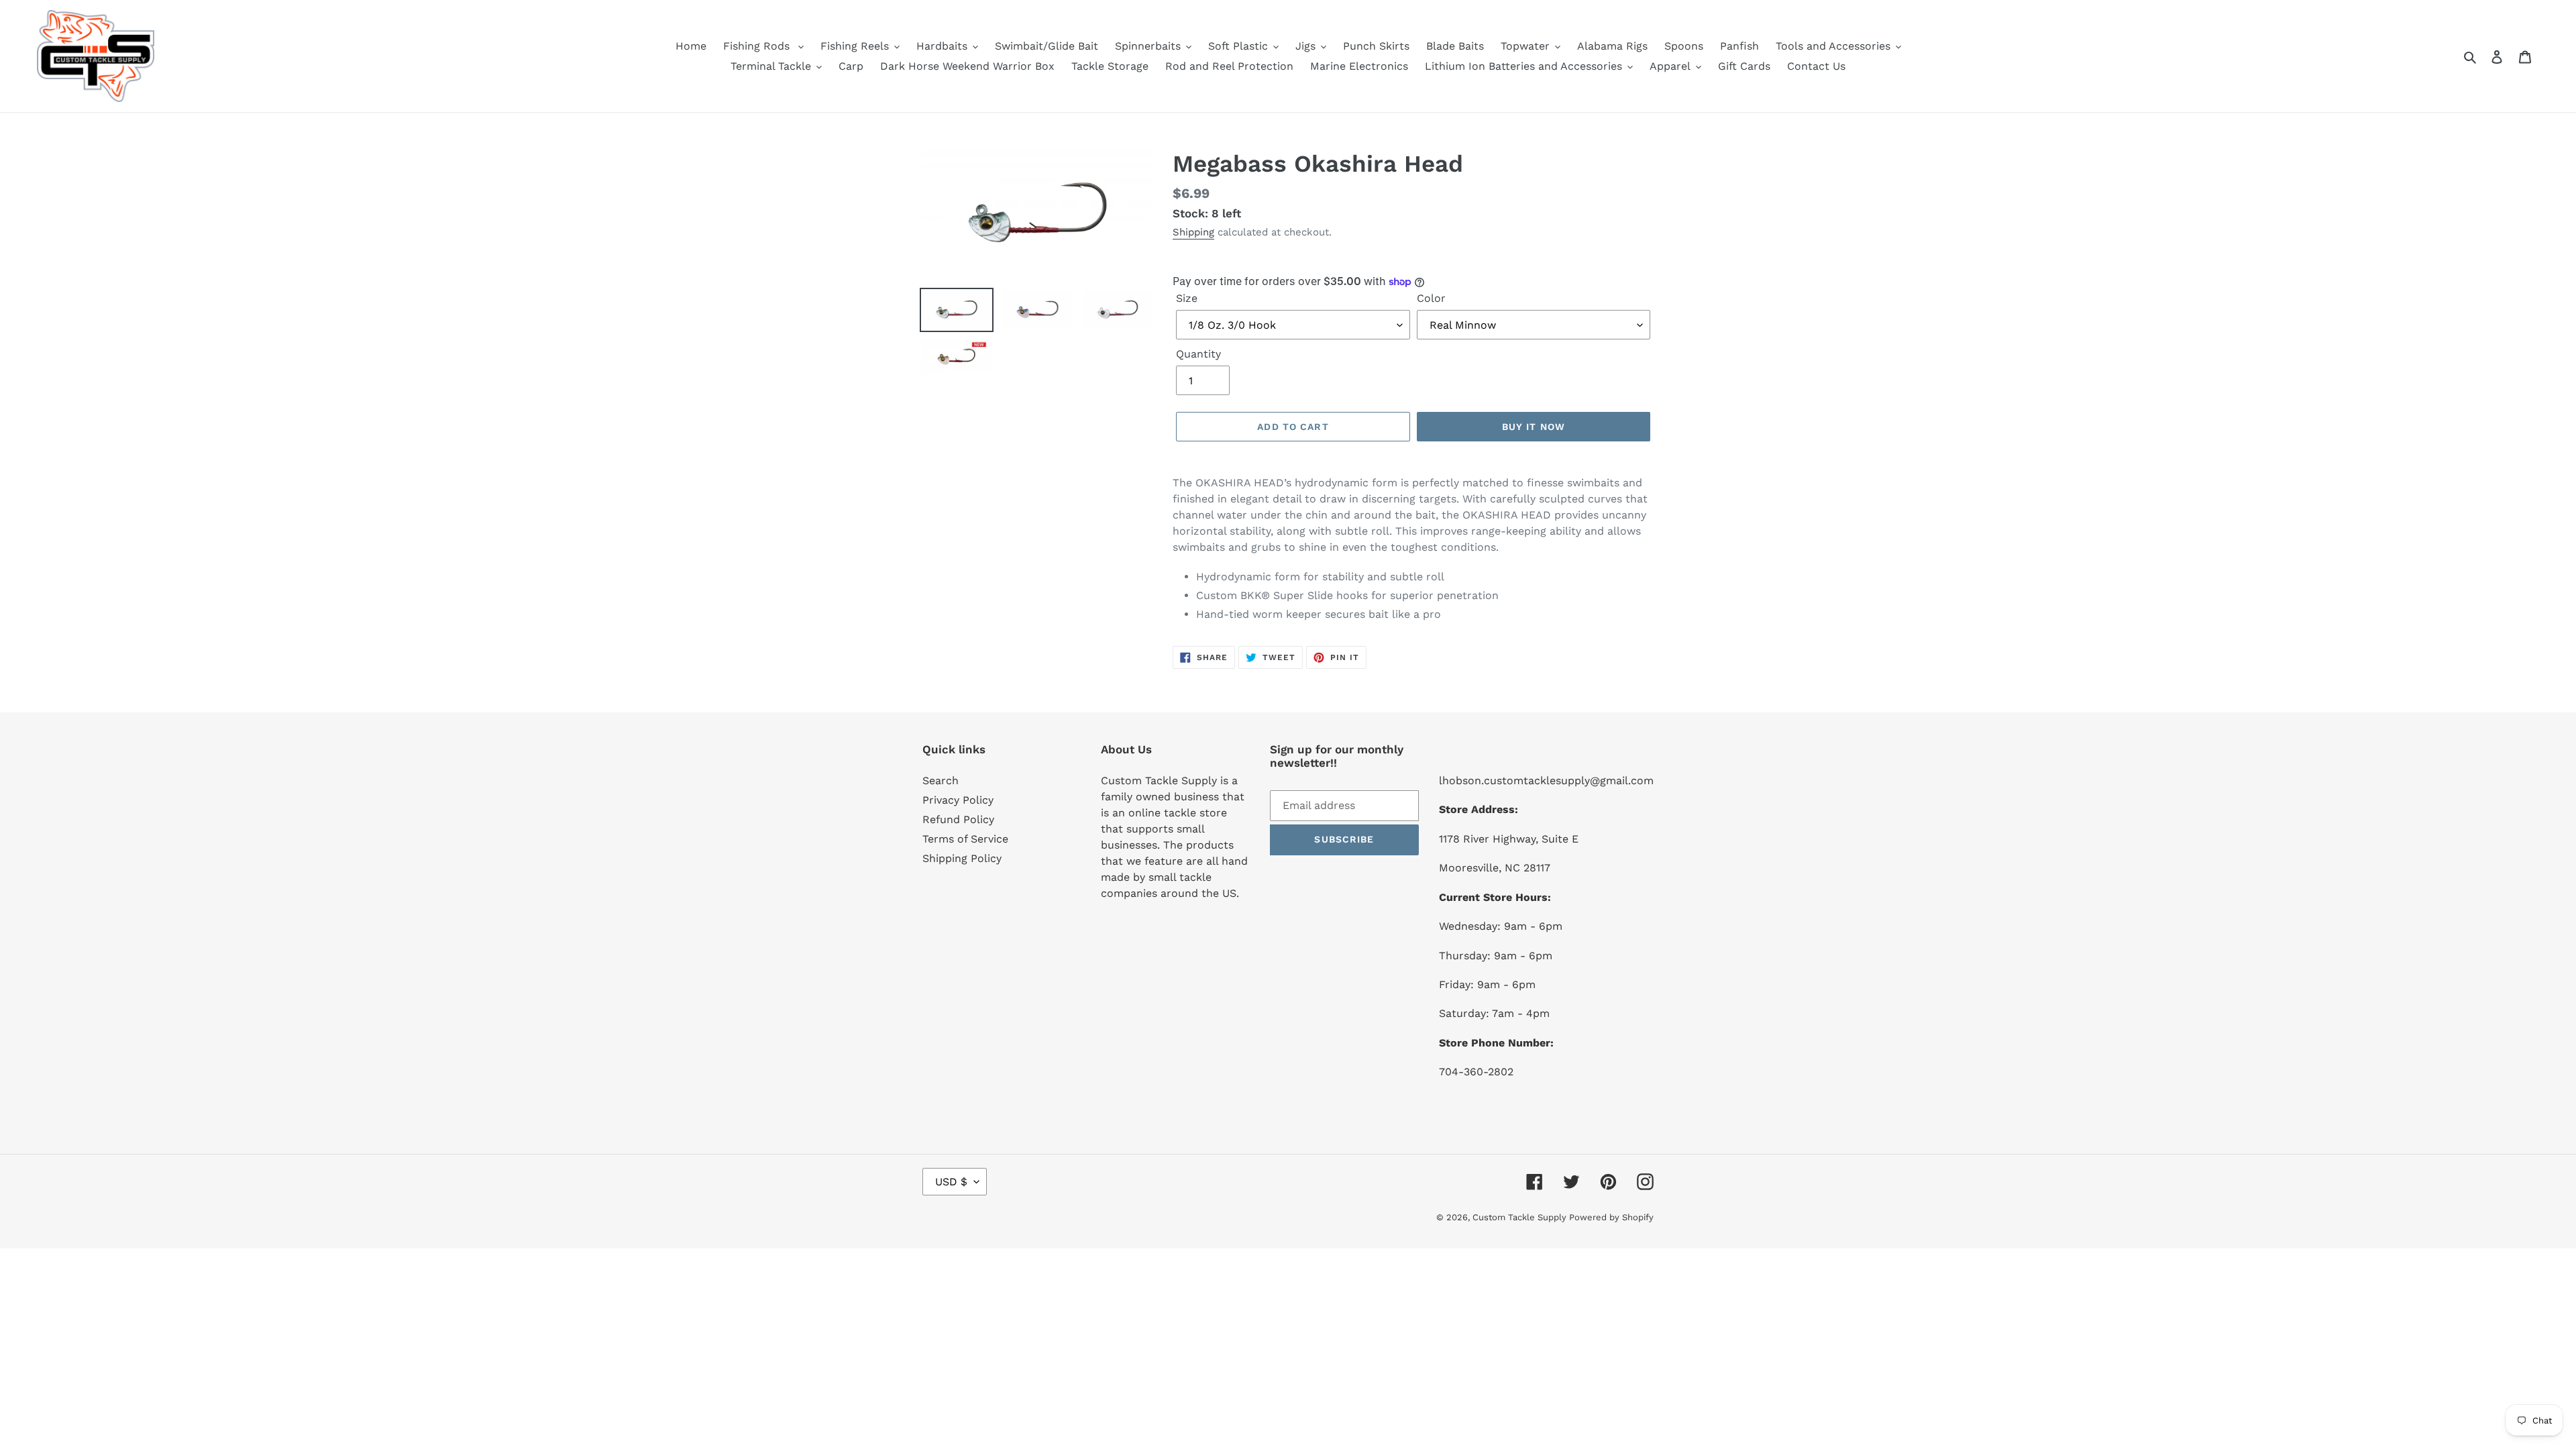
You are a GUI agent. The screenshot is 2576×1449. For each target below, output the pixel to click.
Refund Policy (958, 819)
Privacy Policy (958, 800)
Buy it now (1534, 427)
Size (1187, 298)
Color (1431, 298)
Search (941, 781)
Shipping (1193, 232)
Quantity (1198, 354)
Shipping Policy (962, 858)
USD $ (951, 1182)
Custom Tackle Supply (1521, 1217)
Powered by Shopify (1611, 1217)
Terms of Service (965, 839)
